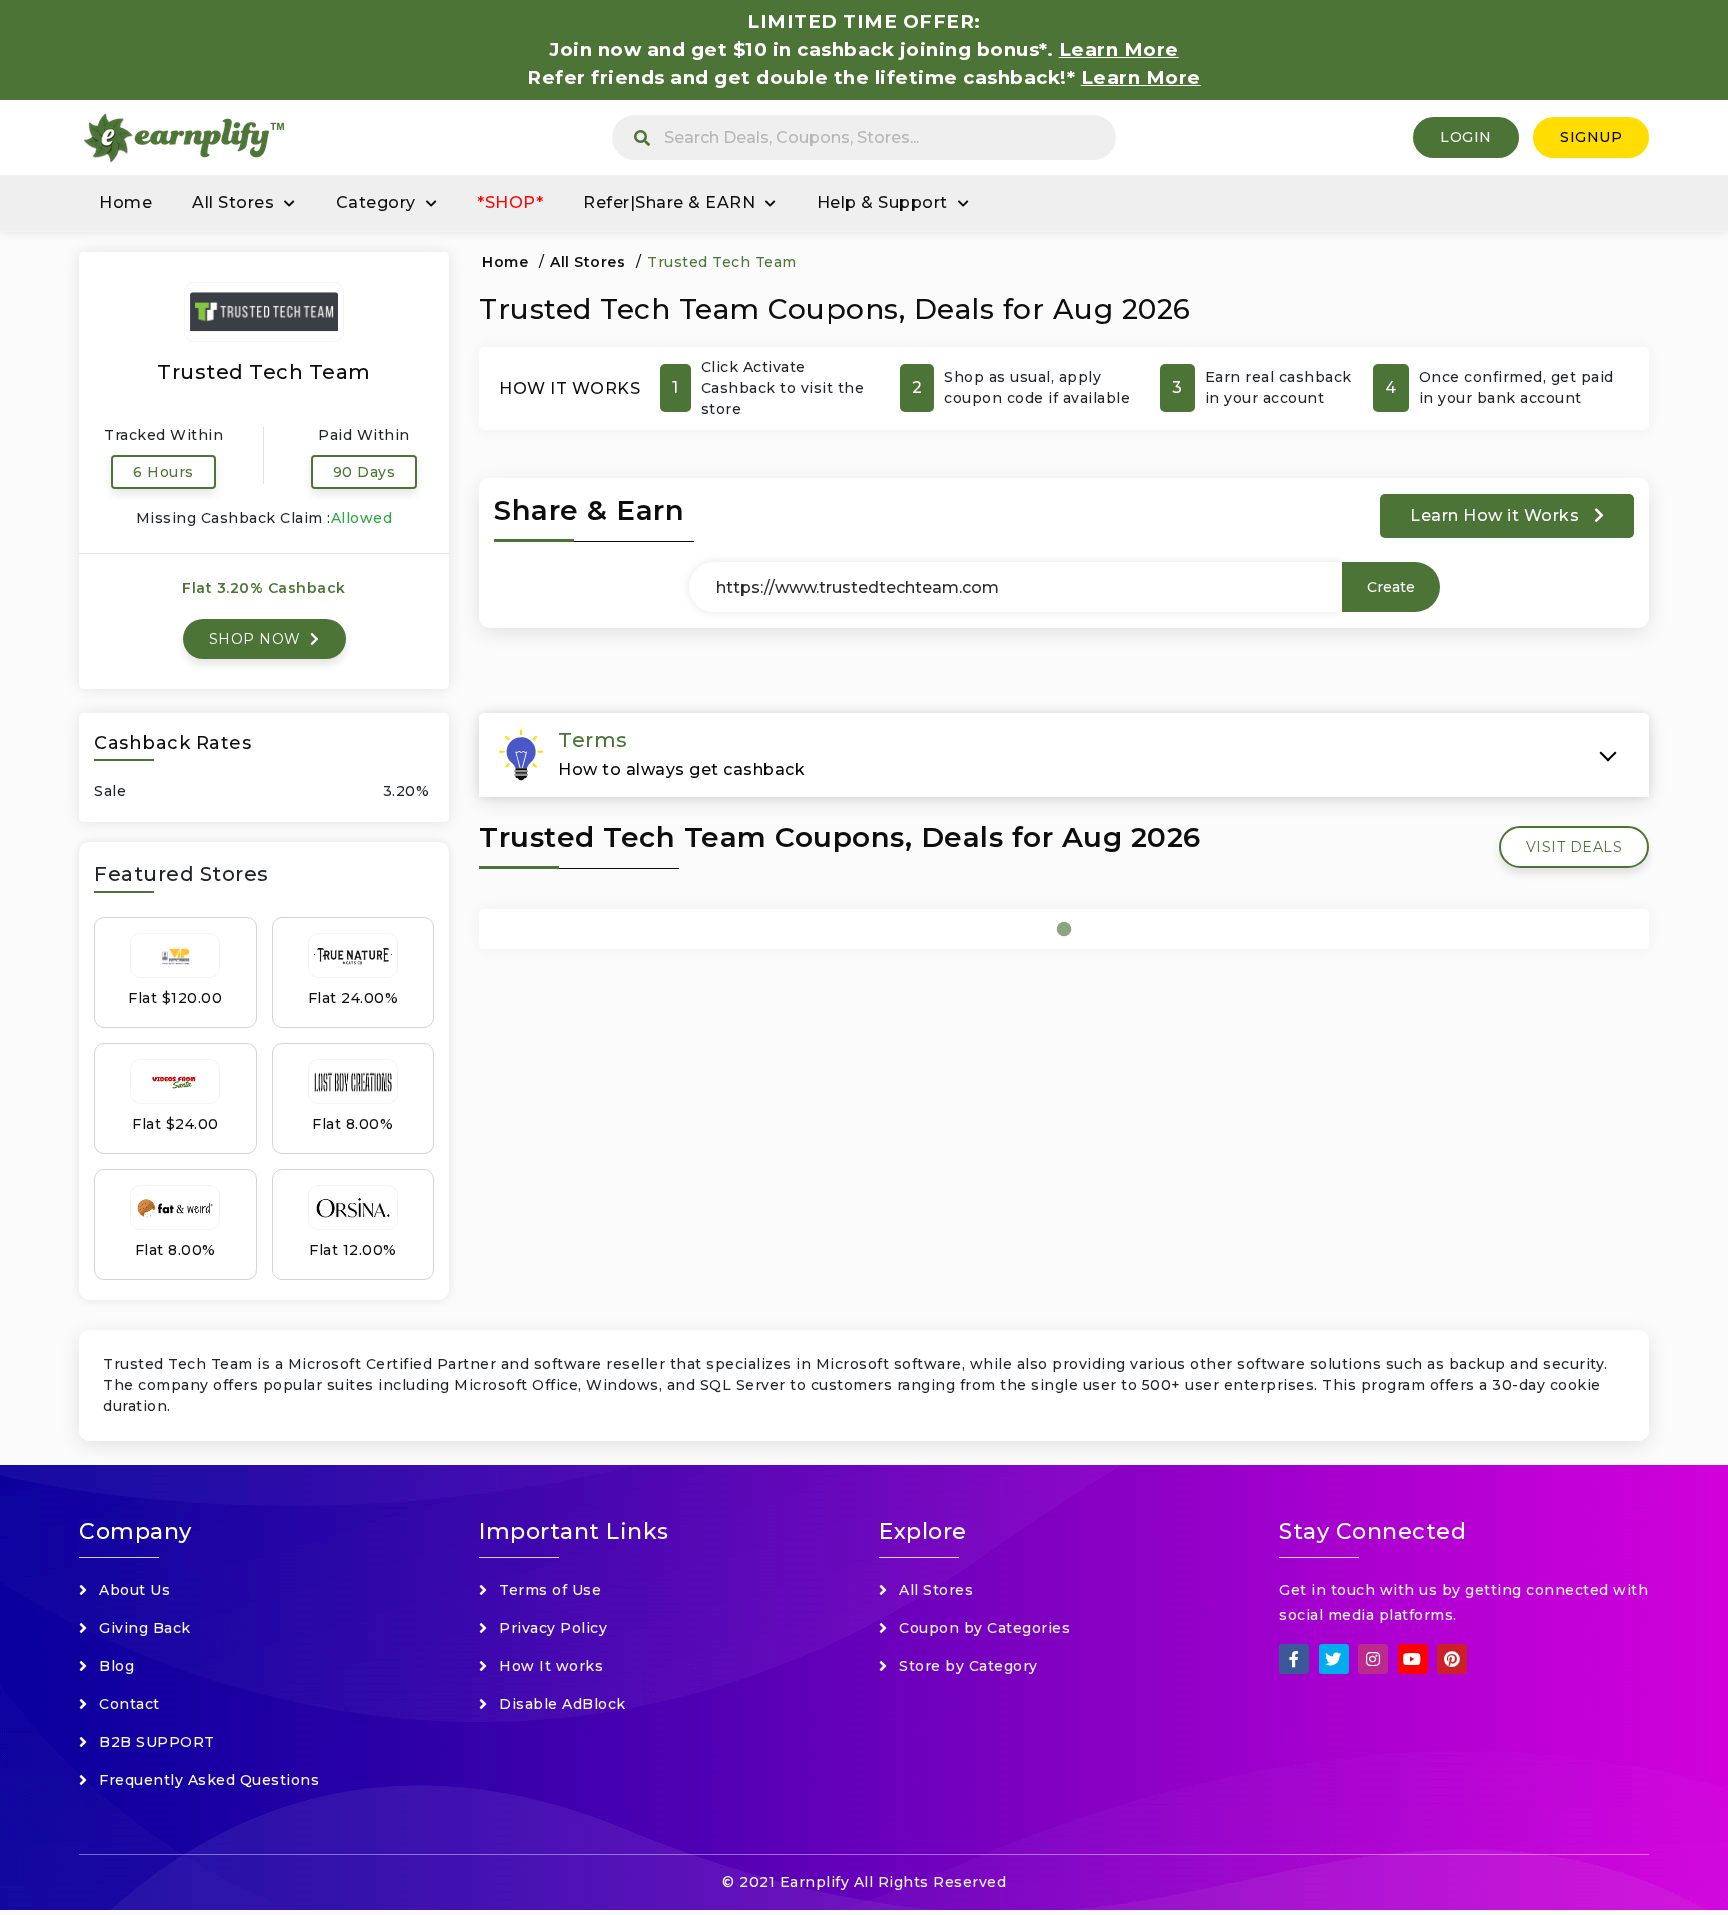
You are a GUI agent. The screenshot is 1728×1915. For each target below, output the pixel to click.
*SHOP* (510, 202)
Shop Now (257, 639)
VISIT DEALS (1574, 847)
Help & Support (882, 202)
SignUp (1591, 137)
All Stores (233, 202)
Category (376, 202)
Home (125, 202)
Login (1466, 137)
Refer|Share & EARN (669, 202)
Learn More (1141, 77)
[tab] (1064, 755)
